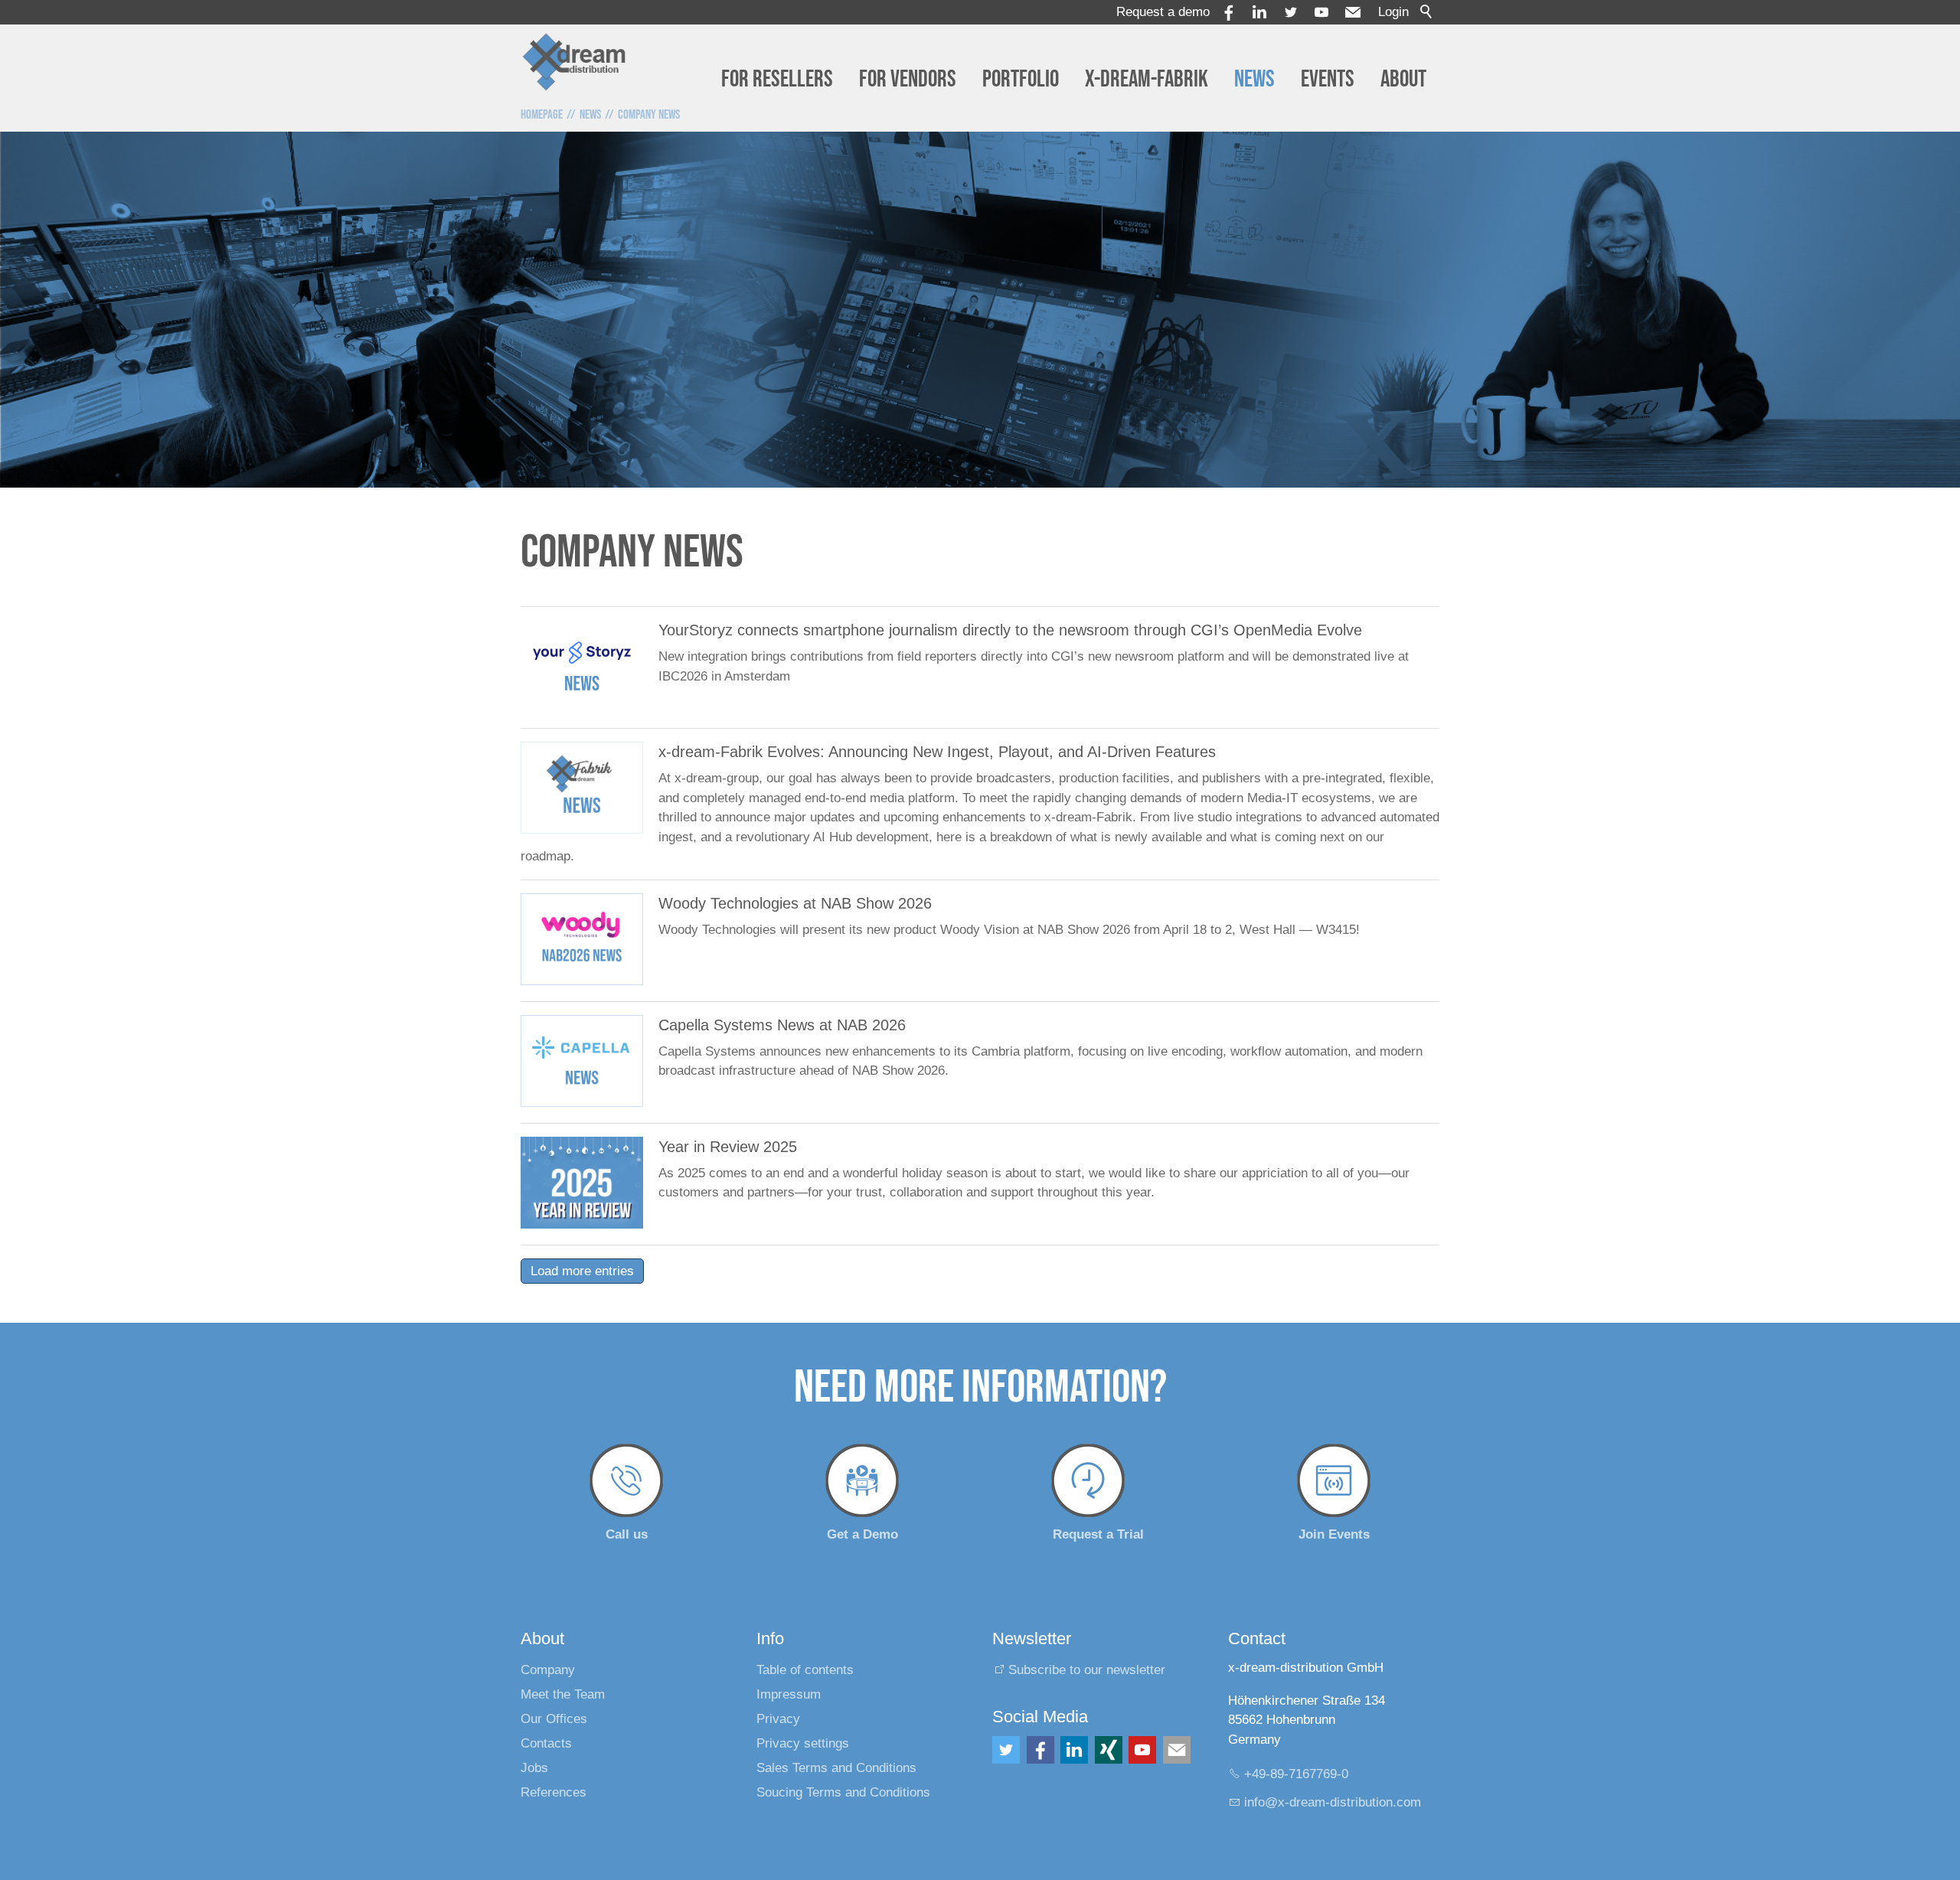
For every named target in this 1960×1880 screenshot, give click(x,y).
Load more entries (582, 1271)
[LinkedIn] (1074, 1750)
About (1403, 79)
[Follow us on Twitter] (1006, 1750)
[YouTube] (1321, 12)
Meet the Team (563, 1694)
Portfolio (1021, 79)
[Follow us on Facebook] (1040, 1750)
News (1254, 79)
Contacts (546, 1743)
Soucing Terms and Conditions (843, 1792)
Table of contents (805, 1670)
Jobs (534, 1768)
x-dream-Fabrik (1147, 79)
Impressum (789, 1694)
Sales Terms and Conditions (836, 1768)
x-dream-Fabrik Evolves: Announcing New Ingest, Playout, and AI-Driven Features (937, 752)
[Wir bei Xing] (1109, 1750)
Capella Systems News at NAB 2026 (782, 1025)
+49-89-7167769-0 (1296, 1774)
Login (1393, 12)
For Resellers (777, 79)
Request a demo (1163, 12)
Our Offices (554, 1719)
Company (548, 1670)
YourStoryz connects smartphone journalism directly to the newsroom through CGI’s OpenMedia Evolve (1010, 630)
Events (1328, 79)
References (554, 1792)
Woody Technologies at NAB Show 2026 (795, 903)
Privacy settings (803, 1743)
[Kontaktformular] (1177, 1750)
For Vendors (908, 79)
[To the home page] (574, 61)
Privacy (778, 1719)
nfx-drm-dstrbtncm (1334, 1802)
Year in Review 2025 (728, 1147)
